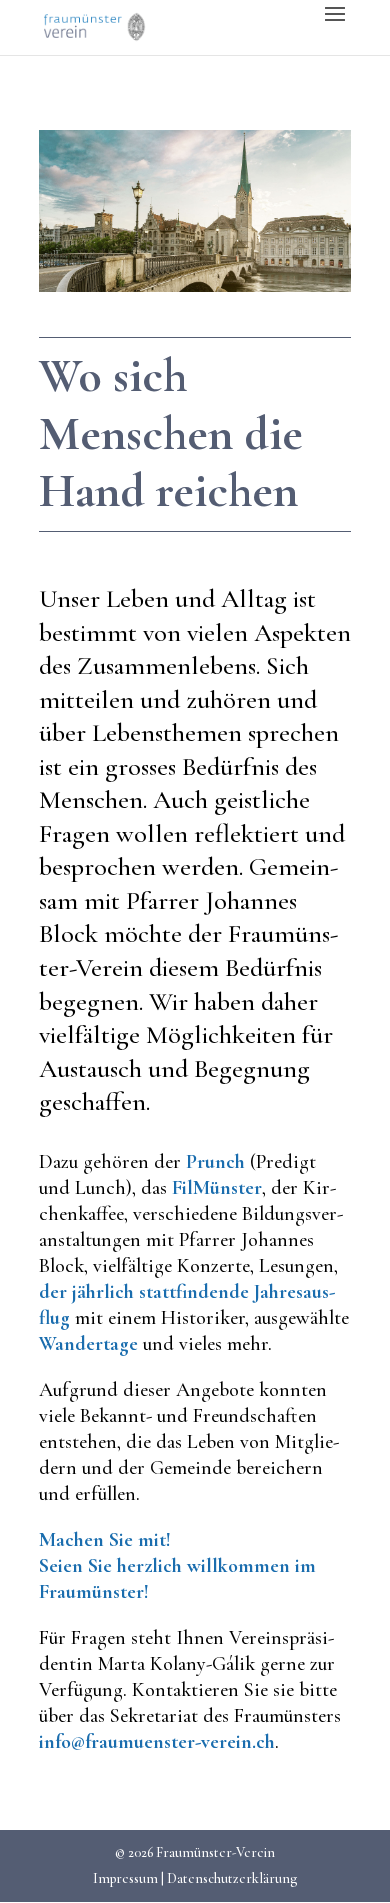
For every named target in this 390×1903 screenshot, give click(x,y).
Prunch (215, 1162)
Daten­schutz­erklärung (232, 1878)
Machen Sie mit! (105, 1540)
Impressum (125, 1878)
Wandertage (88, 1344)
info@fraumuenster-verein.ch (157, 1742)
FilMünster (217, 1188)
